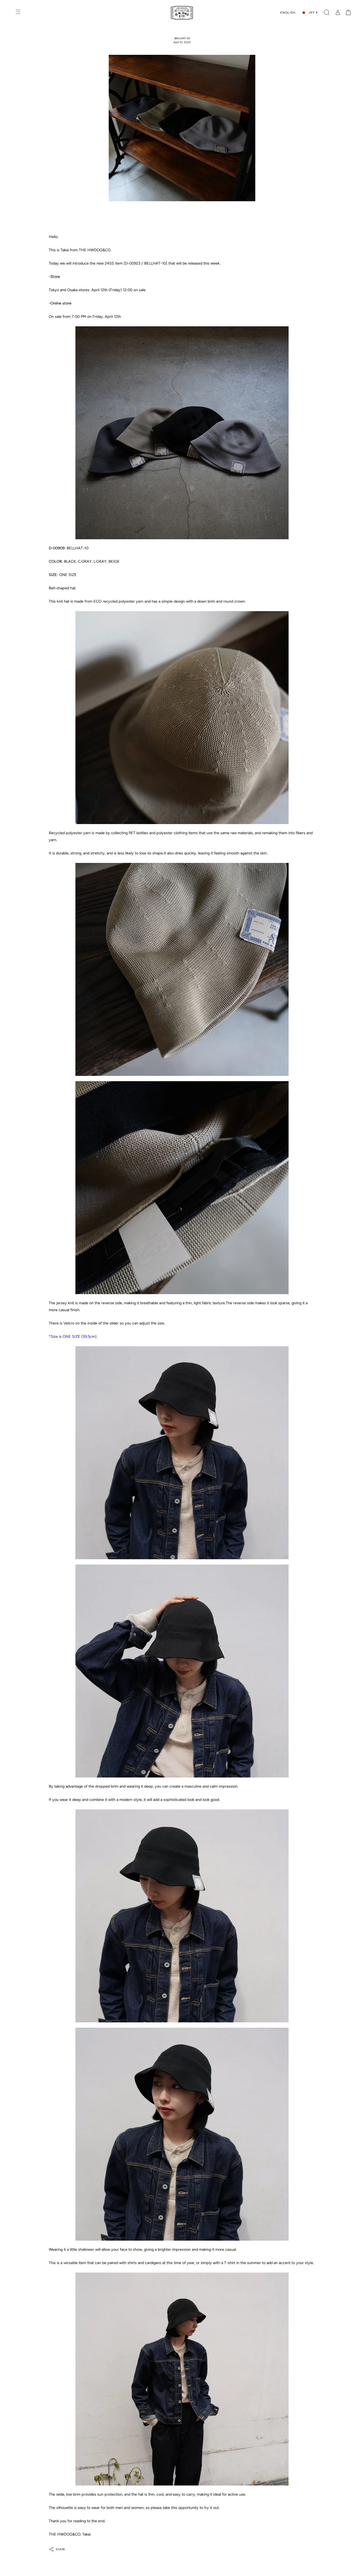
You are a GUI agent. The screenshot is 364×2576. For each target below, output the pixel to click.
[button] (327, 13)
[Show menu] (19, 13)
